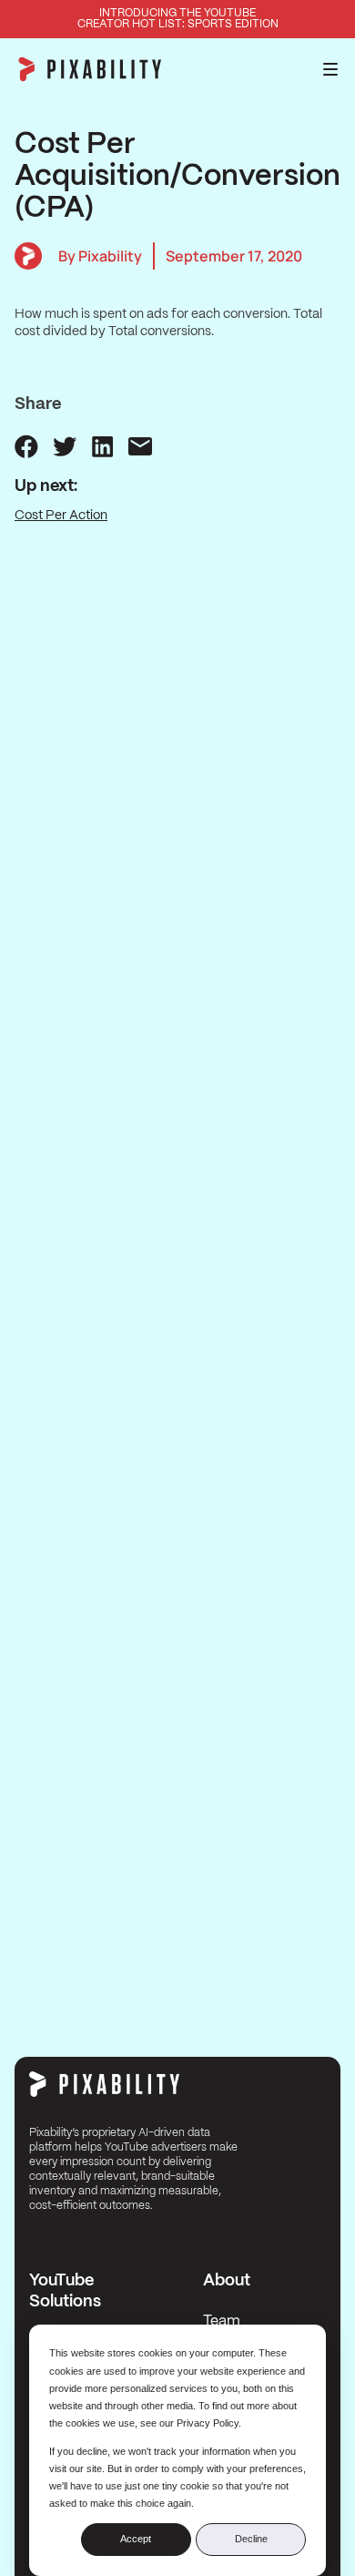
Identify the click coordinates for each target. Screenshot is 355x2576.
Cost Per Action (61, 516)
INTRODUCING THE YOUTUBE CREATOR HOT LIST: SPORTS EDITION (178, 19)
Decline (251, 2539)
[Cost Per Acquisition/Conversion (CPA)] (26, 446)
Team (222, 2321)
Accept (136, 2539)
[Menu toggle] (330, 69)
